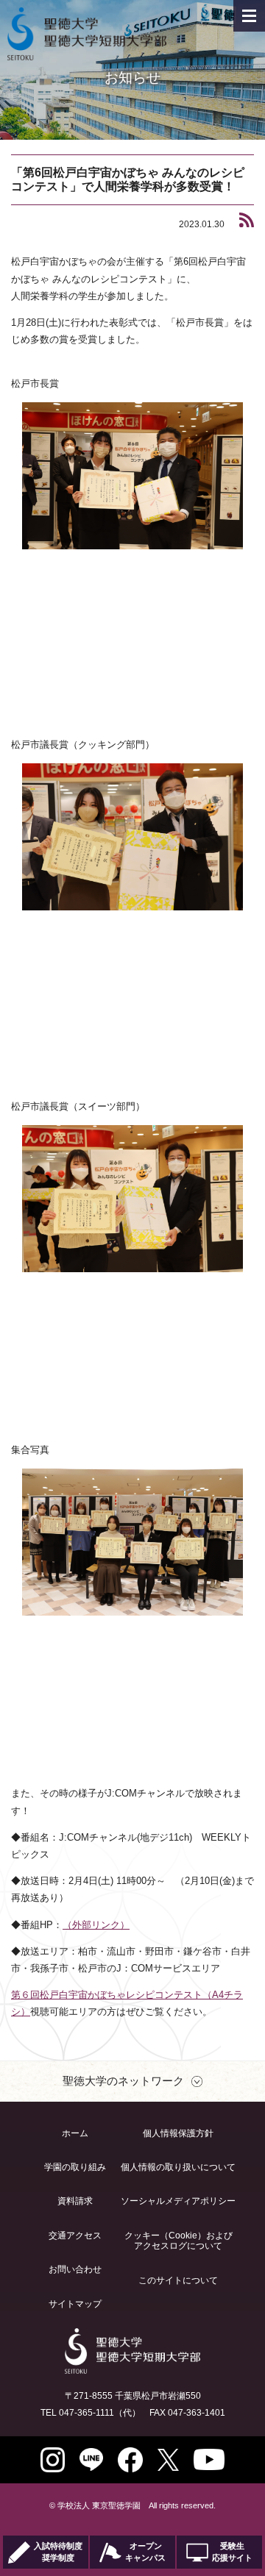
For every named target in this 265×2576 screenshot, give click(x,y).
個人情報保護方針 (178, 2133)
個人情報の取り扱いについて (178, 2167)
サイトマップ (75, 2304)
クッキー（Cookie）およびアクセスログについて (179, 2241)
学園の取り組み (75, 2167)
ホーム (75, 2133)
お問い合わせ (75, 2269)
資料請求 (75, 2201)
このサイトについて (178, 2280)
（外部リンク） (96, 1925)
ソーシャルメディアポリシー (178, 2201)
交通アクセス (75, 2236)
